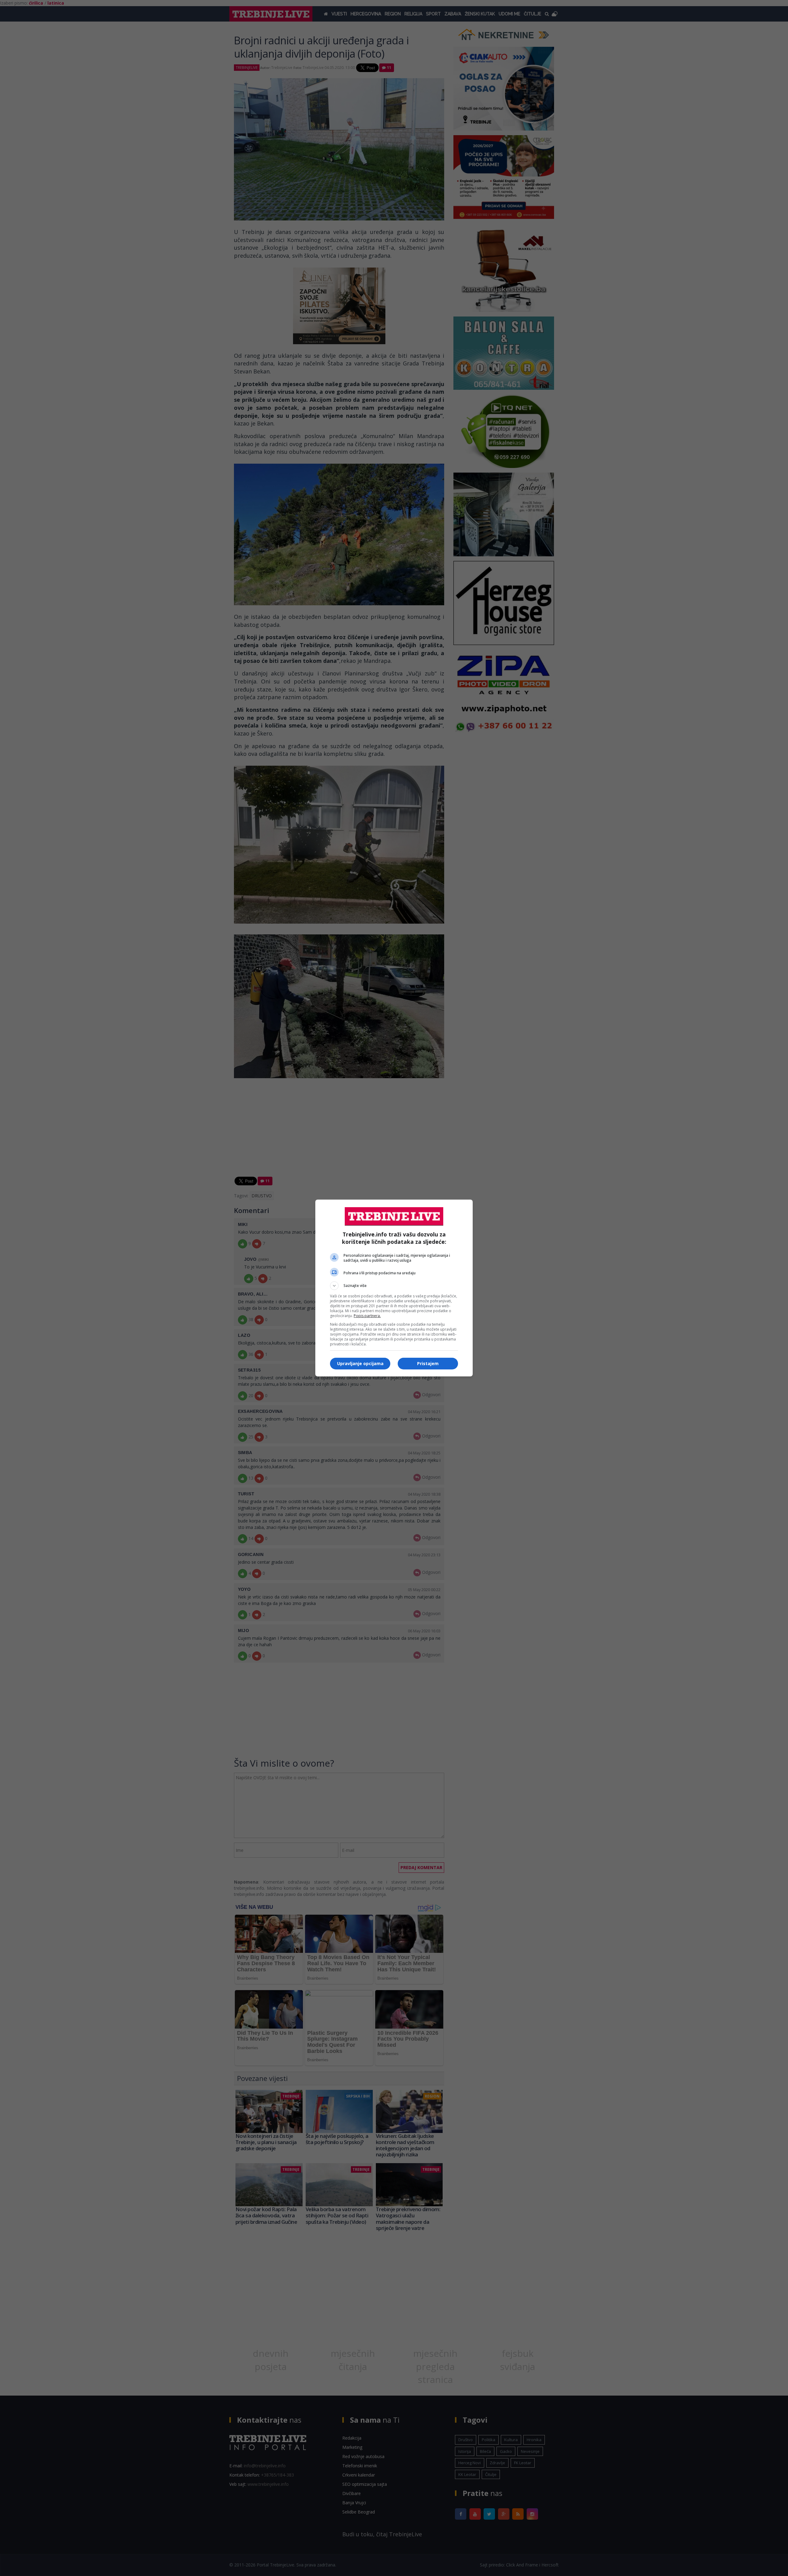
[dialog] (394, 1288)
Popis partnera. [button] (367, 1316)
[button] (394, 1286)
